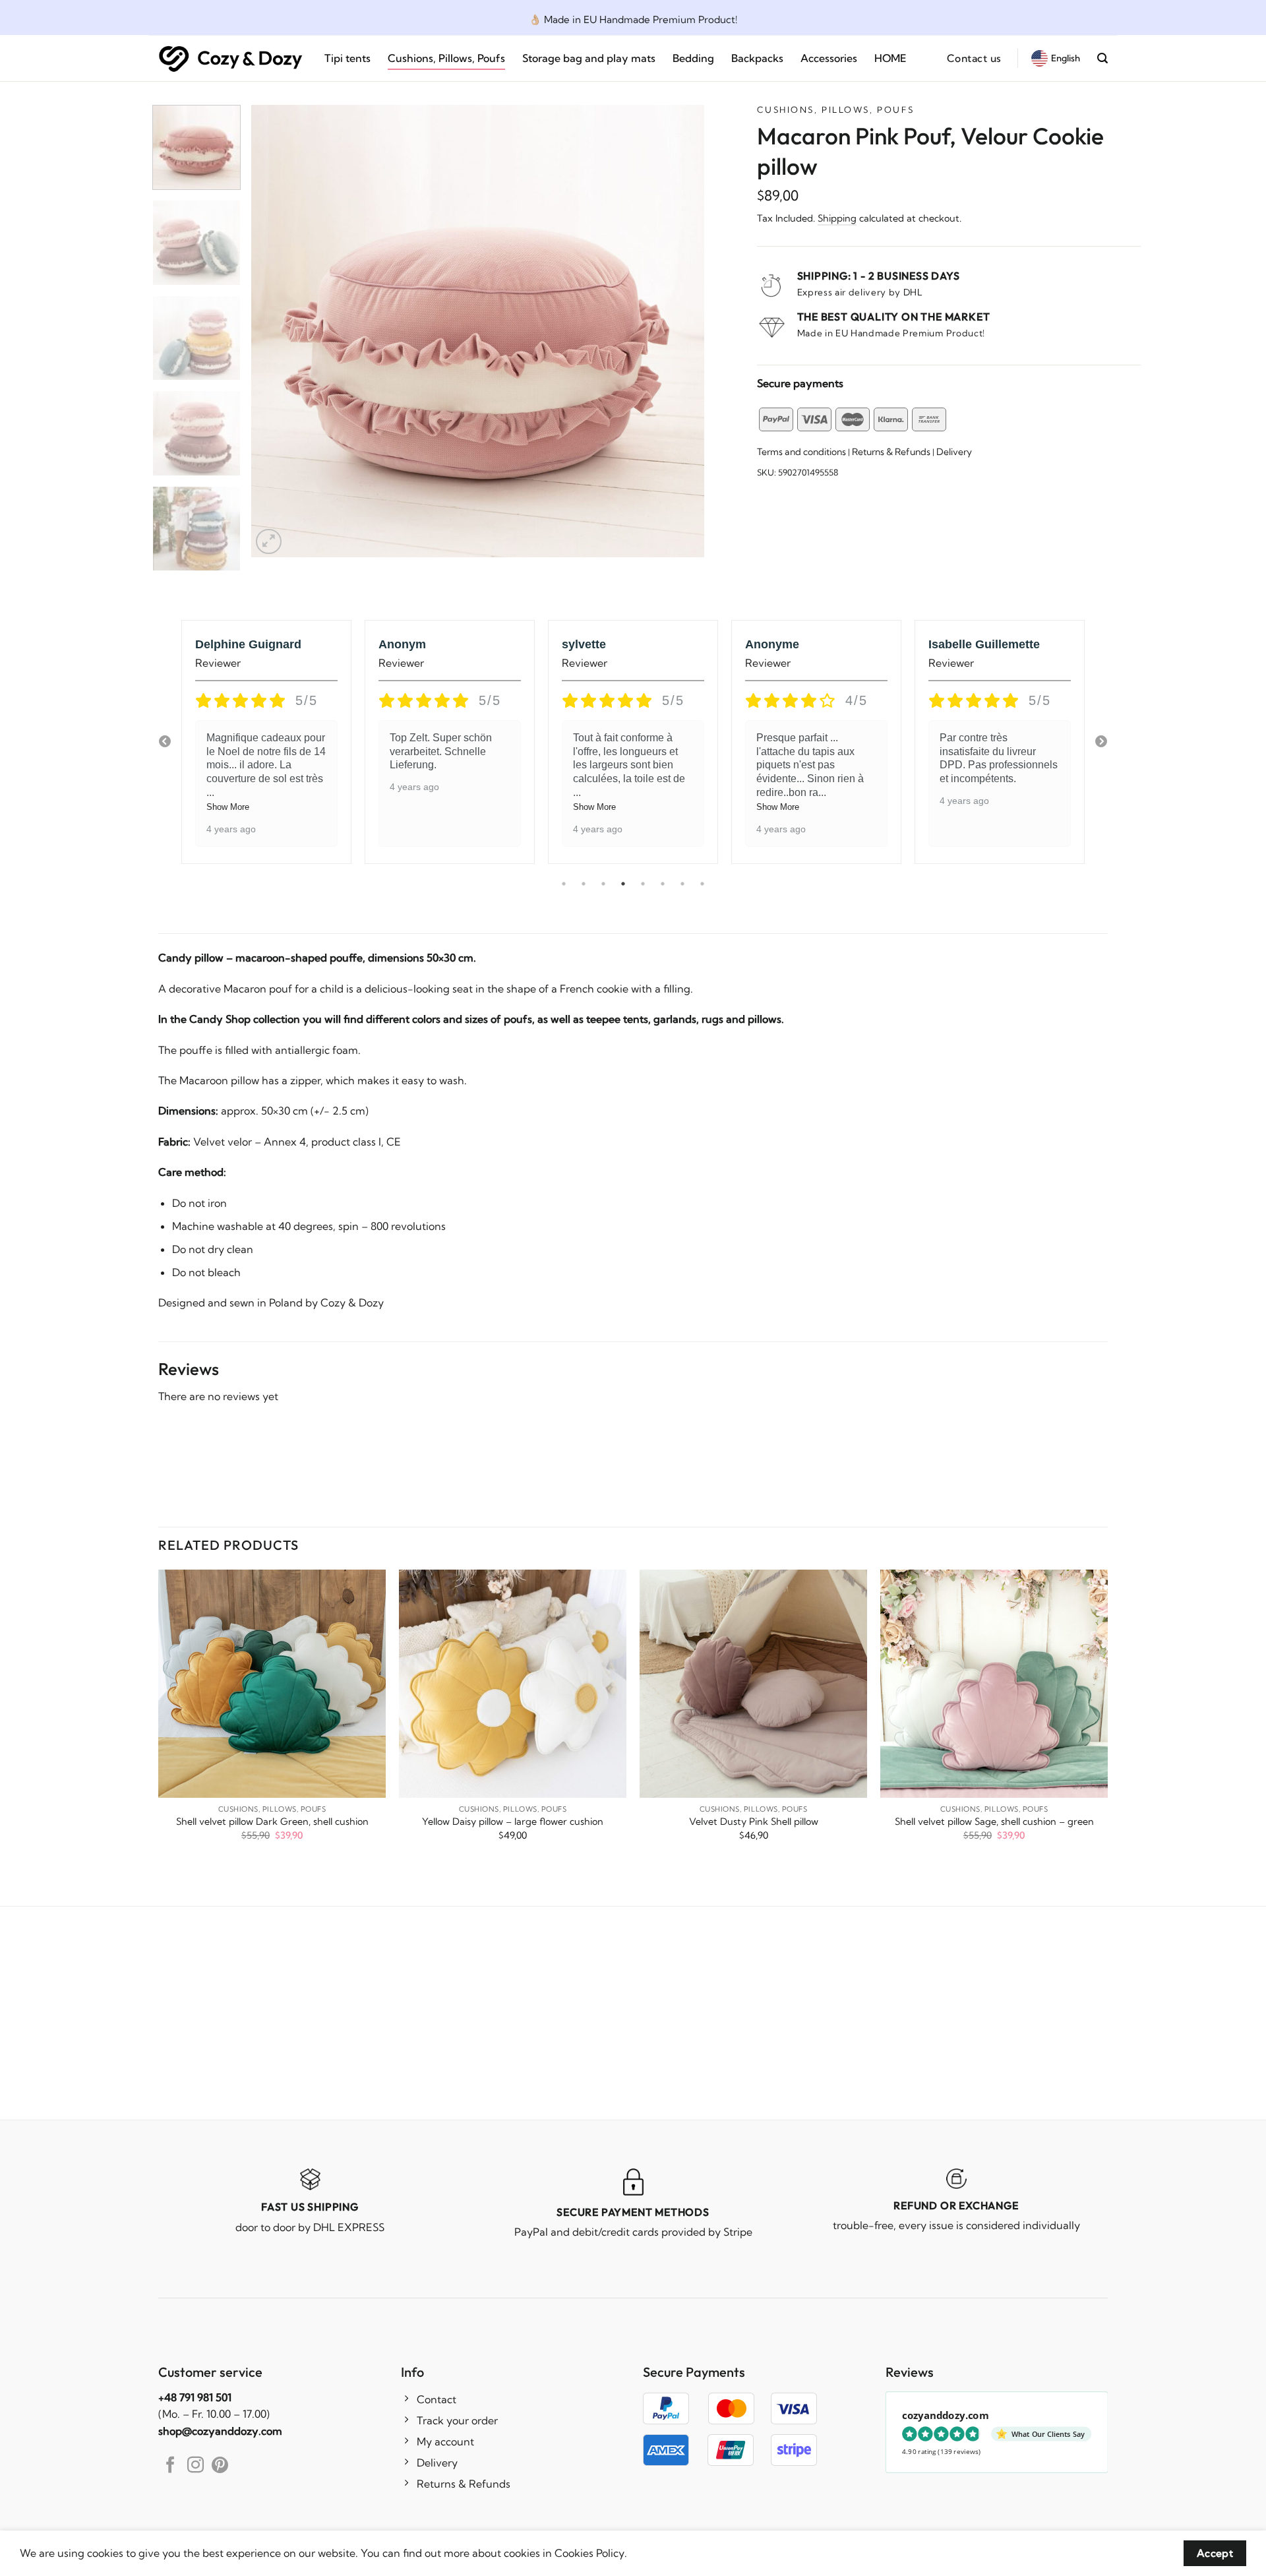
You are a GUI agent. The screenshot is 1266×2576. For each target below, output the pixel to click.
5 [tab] (643, 884)
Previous (165, 742)
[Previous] (277, 331)
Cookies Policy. (591, 2553)
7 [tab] (682, 884)
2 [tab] (584, 884)
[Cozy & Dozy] (231, 58)
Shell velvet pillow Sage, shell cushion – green (994, 1822)
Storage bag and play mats (589, 58)
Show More (228, 807)
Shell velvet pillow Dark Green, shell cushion (272, 1822)
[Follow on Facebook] (170, 2466)
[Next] (678, 331)
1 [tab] (564, 884)
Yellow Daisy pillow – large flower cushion (513, 1822)
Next (1101, 742)
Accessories (829, 58)
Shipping (837, 218)
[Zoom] (269, 542)
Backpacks (757, 58)
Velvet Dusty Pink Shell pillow (754, 1822)
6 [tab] (663, 884)
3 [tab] (603, 884)
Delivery (954, 452)
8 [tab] (702, 884)
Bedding (693, 58)
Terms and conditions (801, 452)
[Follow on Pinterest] (220, 2466)
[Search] (1102, 58)
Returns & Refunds (891, 452)
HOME (890, 58)
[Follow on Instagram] (196, 2466)
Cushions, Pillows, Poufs (446, 58)
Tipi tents (347, 58)
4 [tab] (623, 884)
